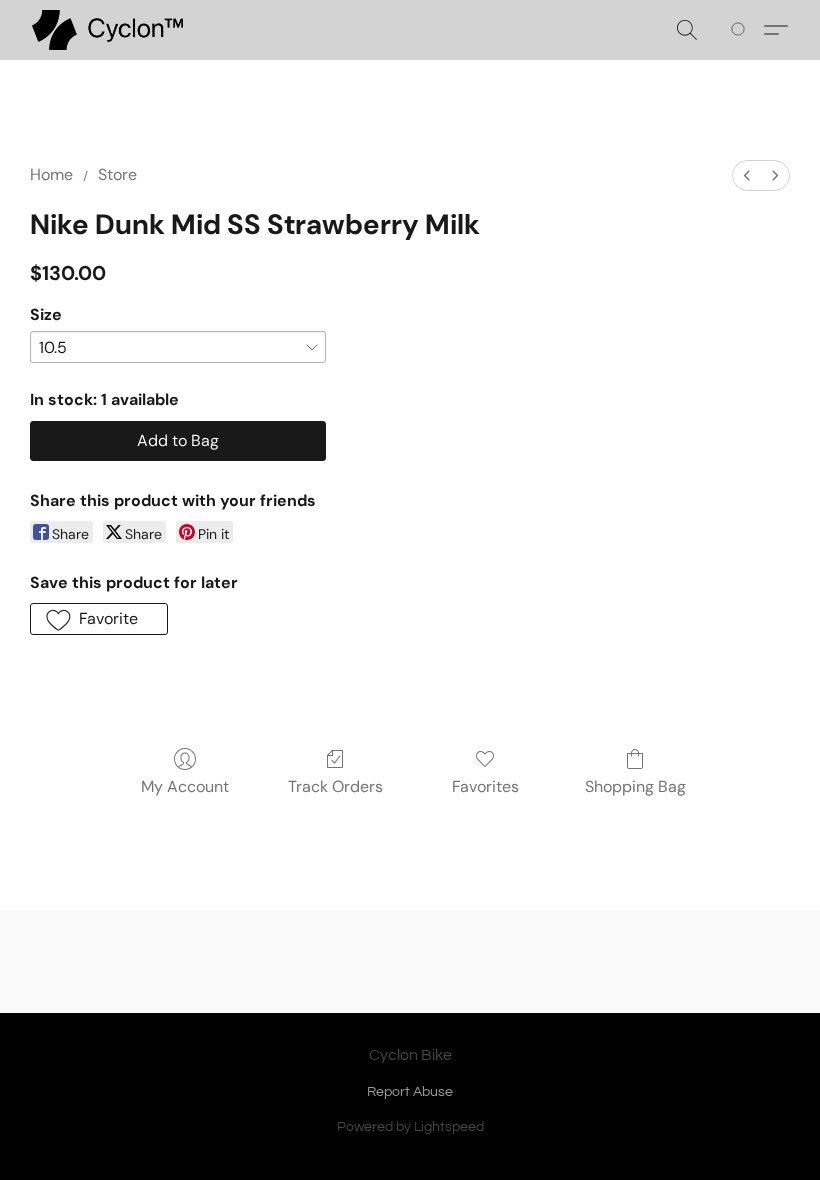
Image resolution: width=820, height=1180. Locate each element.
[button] (107, 30)
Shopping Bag (635, 786)
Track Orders (335, 786)
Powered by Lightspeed (410, 1127)
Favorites (485, 786)
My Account (185, 786)
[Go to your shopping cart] (741, 30)
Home (51, 174)
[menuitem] (747, 175)
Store (117, 174)
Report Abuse (410, 1092)
